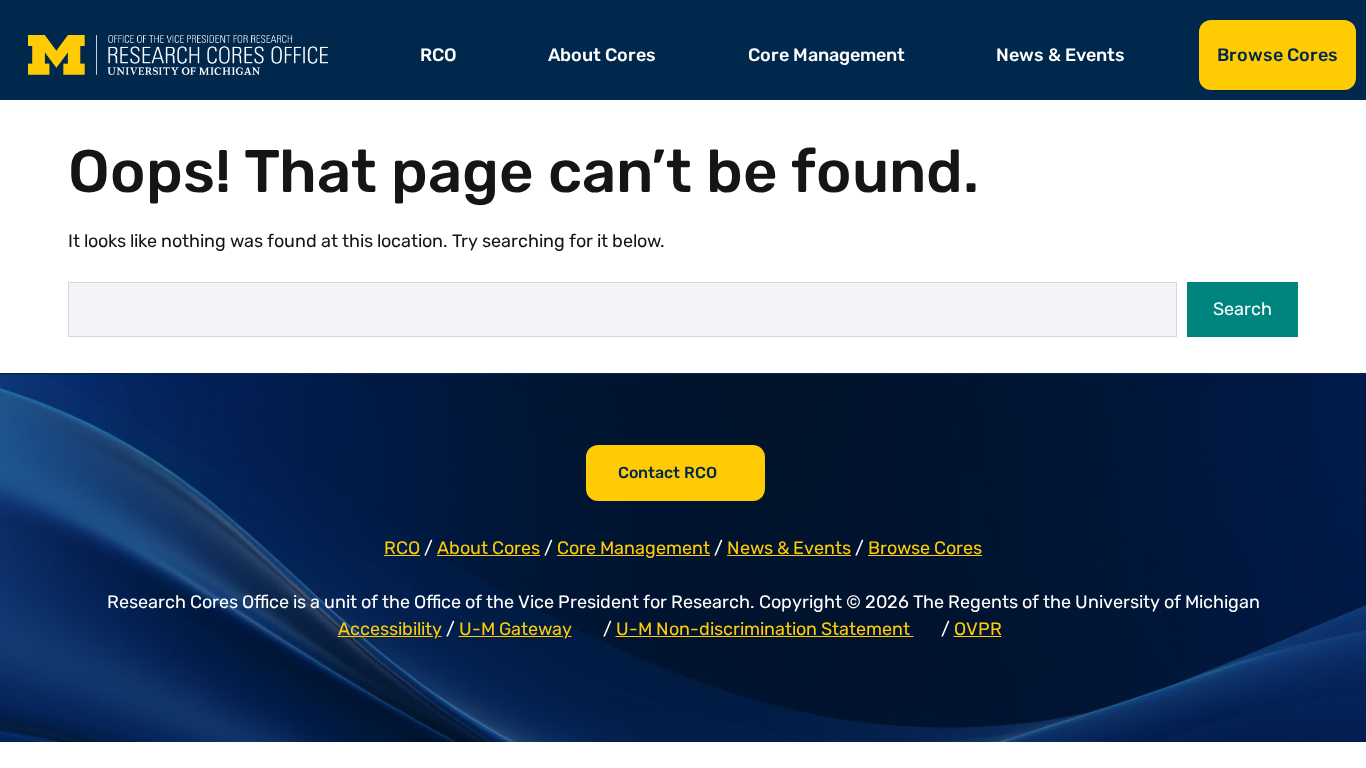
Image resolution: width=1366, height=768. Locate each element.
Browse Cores (1277, 55)
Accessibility (390, 629)
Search (1242, 309)
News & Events (1060, 55)
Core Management (826, 55)
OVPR (978, 629)
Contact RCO (667, 472)
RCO (438, 55)
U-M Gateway (515, 629)
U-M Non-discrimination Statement (765, 629)
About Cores (602, 55)
